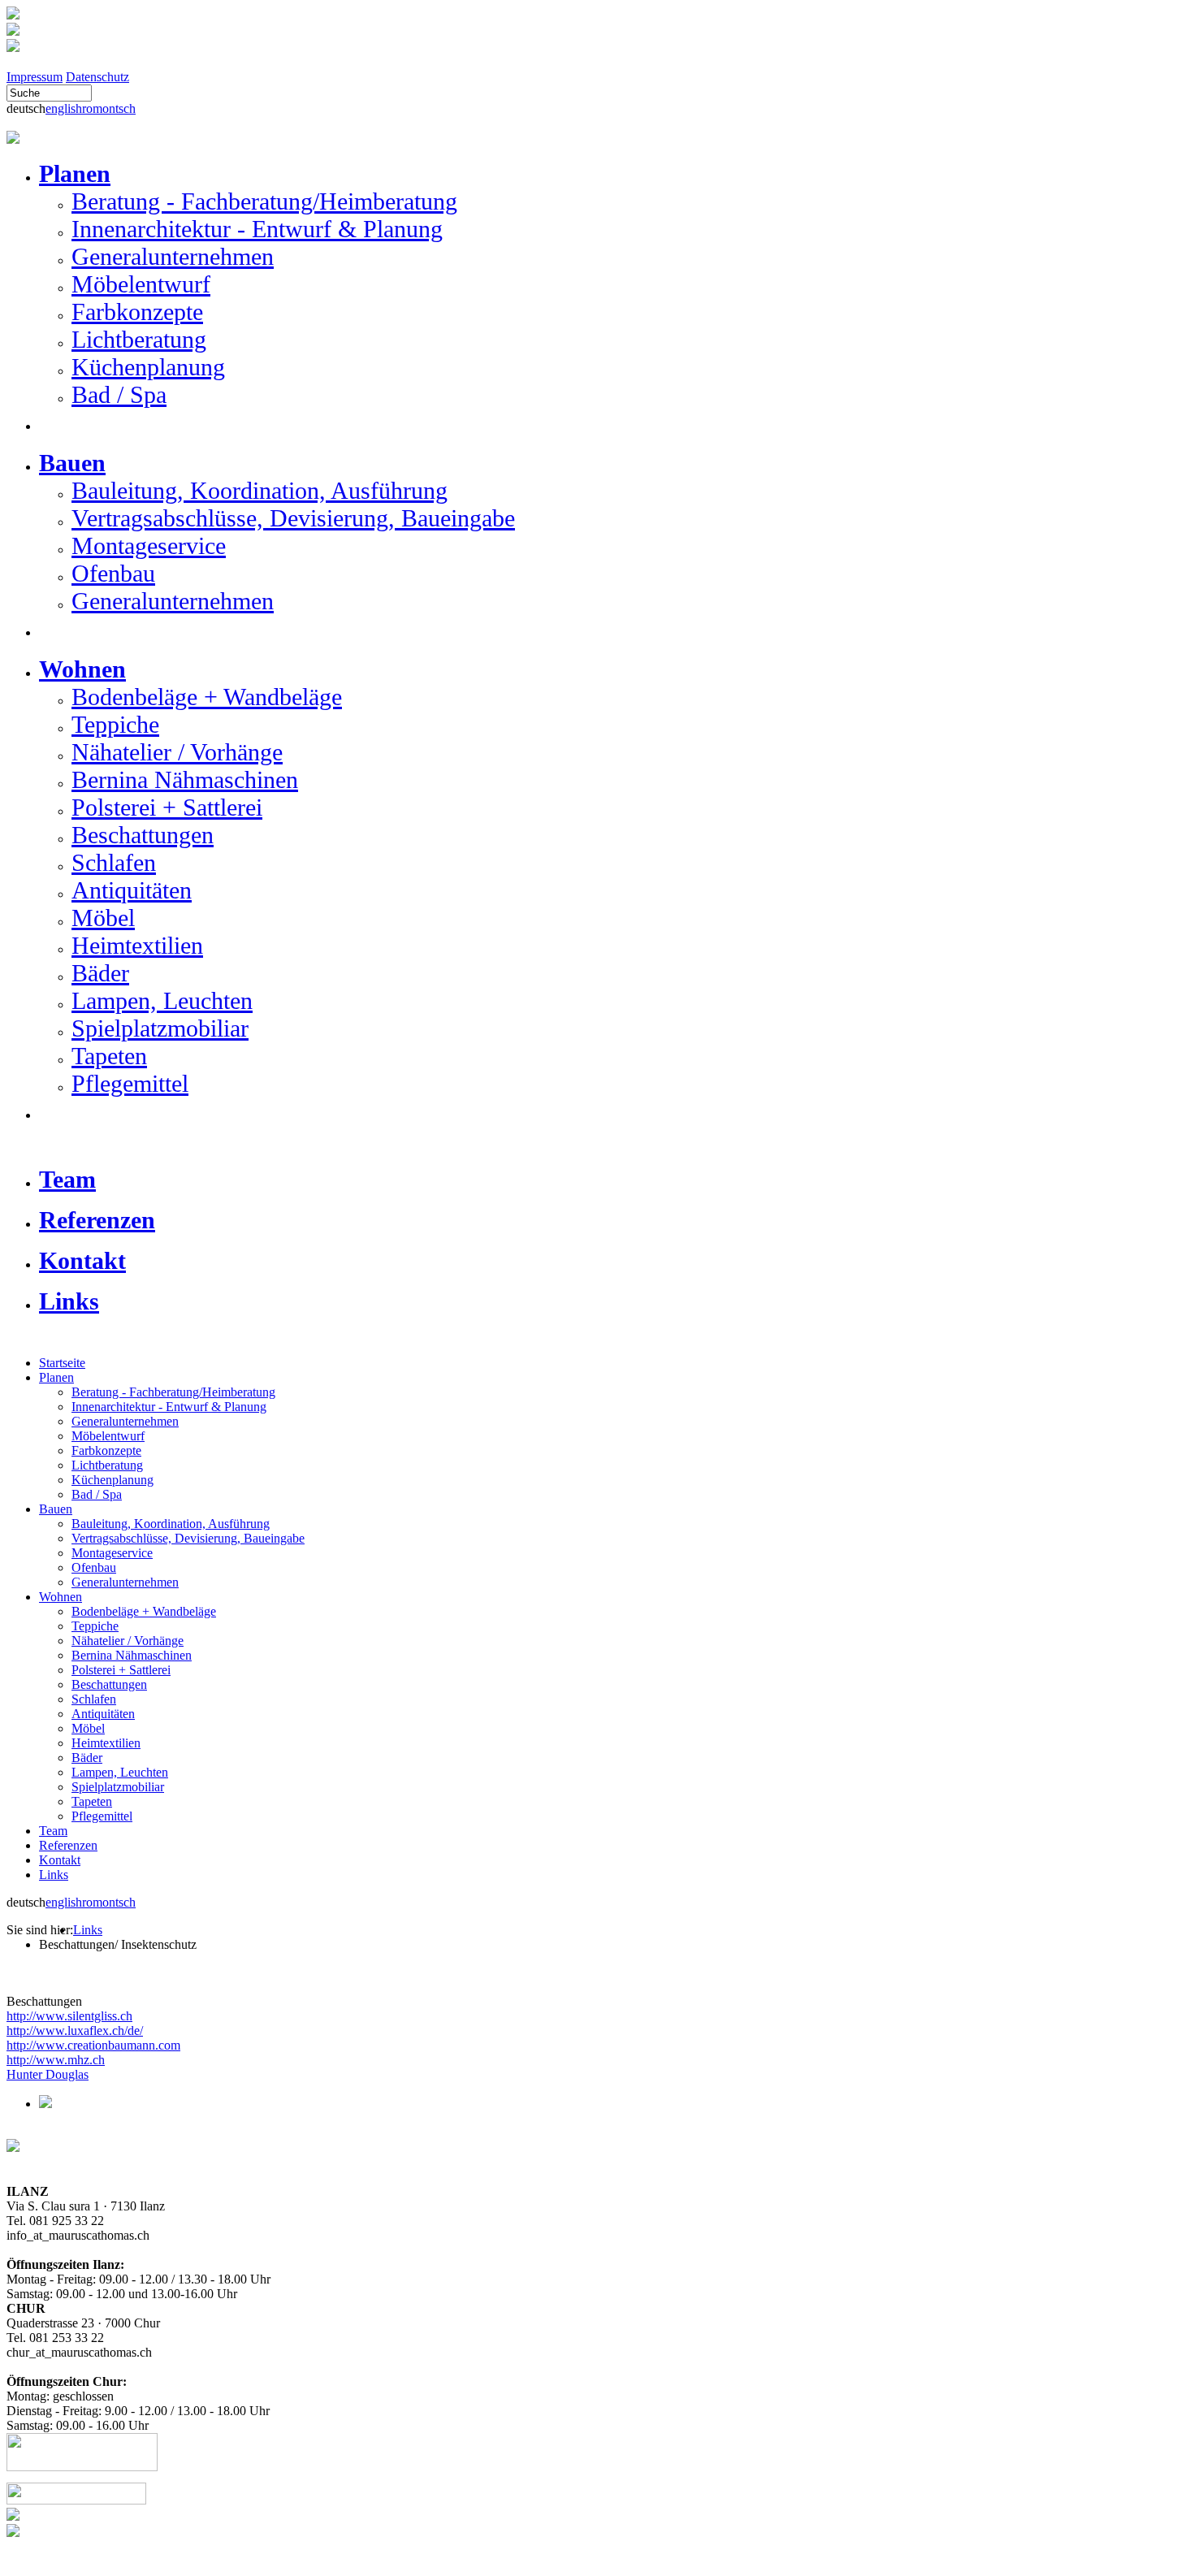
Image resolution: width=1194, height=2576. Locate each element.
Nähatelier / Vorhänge (177, 752)
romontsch (109, 108)
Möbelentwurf (141, 284)
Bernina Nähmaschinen (185, 779)
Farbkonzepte (137, 312)
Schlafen (114, 862)
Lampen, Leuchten (162, 1000)
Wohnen (61, 1597)
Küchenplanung (148, 367)
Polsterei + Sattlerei (167, 807)
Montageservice (149, 546)
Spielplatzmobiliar (160, 1028)
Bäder (100, 973)
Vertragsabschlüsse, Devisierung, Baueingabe (293, 518)
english (64, 108)
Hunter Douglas (48, 2074)
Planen (56, 1377)
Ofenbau (113, 573)
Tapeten (109, 1056)
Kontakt (60, 1860)
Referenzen (68, 1845)
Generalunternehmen (173, 256)
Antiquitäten (132, 890)
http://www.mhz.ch (56, 2060)
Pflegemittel (130, 1083)
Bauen (56, 1509)
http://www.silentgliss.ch (69, 2016)
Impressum (35, 77)
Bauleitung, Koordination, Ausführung (260, 490)
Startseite (62, 1363)
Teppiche (115, 724)
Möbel (103, 918)
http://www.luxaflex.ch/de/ (75, 2030)
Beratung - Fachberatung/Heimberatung (264, 201)
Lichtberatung (139, 339)
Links (54, 1875)
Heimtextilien (137, 945)
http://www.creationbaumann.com (93, 2045)
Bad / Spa (119, 394)
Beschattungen (143, 835)
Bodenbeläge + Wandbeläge (207, 697)
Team (53, 1831)
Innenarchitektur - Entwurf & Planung (257, 229)
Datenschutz (97, 77)
